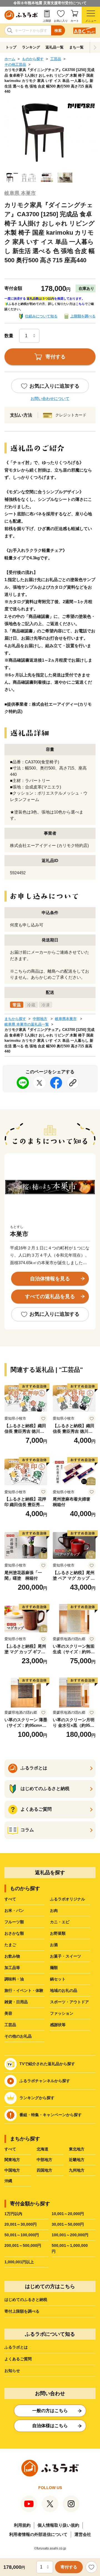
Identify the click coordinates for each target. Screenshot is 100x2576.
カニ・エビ (60, 1922)
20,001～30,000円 (21, 2224)
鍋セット (58, 1979)
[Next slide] (95, 47)
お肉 (54, 1910)
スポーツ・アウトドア (69, 2002)
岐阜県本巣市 (66, 1019)
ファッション (62, 2013)
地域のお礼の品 (64, 1990)
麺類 (54, 1968)
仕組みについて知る (41, 316)
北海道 (42, 2149)
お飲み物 (12, 1956)
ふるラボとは (16, 2347)
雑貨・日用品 (16, 2002)
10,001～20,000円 (68, 2214)
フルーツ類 (14, 1922)
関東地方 (12, 2160)
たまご (10, 1945)
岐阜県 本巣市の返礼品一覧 (27, 1024)
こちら (80, 304)
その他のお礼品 (18, 2036)
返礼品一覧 (55, 47)
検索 (58, 31)
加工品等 (12, 1968)
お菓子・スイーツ (66, 1956)
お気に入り (61, 21)
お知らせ (12, 2371)
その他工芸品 (15, 65)
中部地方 (40, 1019)
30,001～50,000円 (68, 2224)
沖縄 (8, 2181)
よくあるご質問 (18, 2359)
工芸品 (56, 59)
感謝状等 (58, 2025)
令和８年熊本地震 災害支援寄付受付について (50, 3)
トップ (11, 47)
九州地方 (77, 2170)
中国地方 (12, 2170)
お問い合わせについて (50, 399)
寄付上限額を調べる (22, 2311)
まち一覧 (76, 47)
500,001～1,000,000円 (70, 2248)
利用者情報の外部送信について (38, 2534)
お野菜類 (58, 1933)
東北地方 (77, 2149)
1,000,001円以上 (19, 2262)
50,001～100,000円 (22, 2235)
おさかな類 (14, 1933)
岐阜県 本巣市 (20, 193)
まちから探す (15, 1019)
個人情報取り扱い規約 (58, 2525)
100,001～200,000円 (70, 2235)
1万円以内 (13, 2214)
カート (75, 21)
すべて (10, 1899)
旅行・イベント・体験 (24, 1990)
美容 (8, 2013)
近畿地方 (77, 2160)
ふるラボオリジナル (67, 1899)
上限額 (47, 21)
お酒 (54, 1945)
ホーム (10, 59)
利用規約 (22, 2525)
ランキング (31, 47)
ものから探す (33, 59)
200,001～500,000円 (23, 2245)
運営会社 (83, 2534)
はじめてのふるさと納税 (26, 2300)
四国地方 (44, 2170)
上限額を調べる (83, 316)
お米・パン (14, 1910)
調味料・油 (14, 1979)
